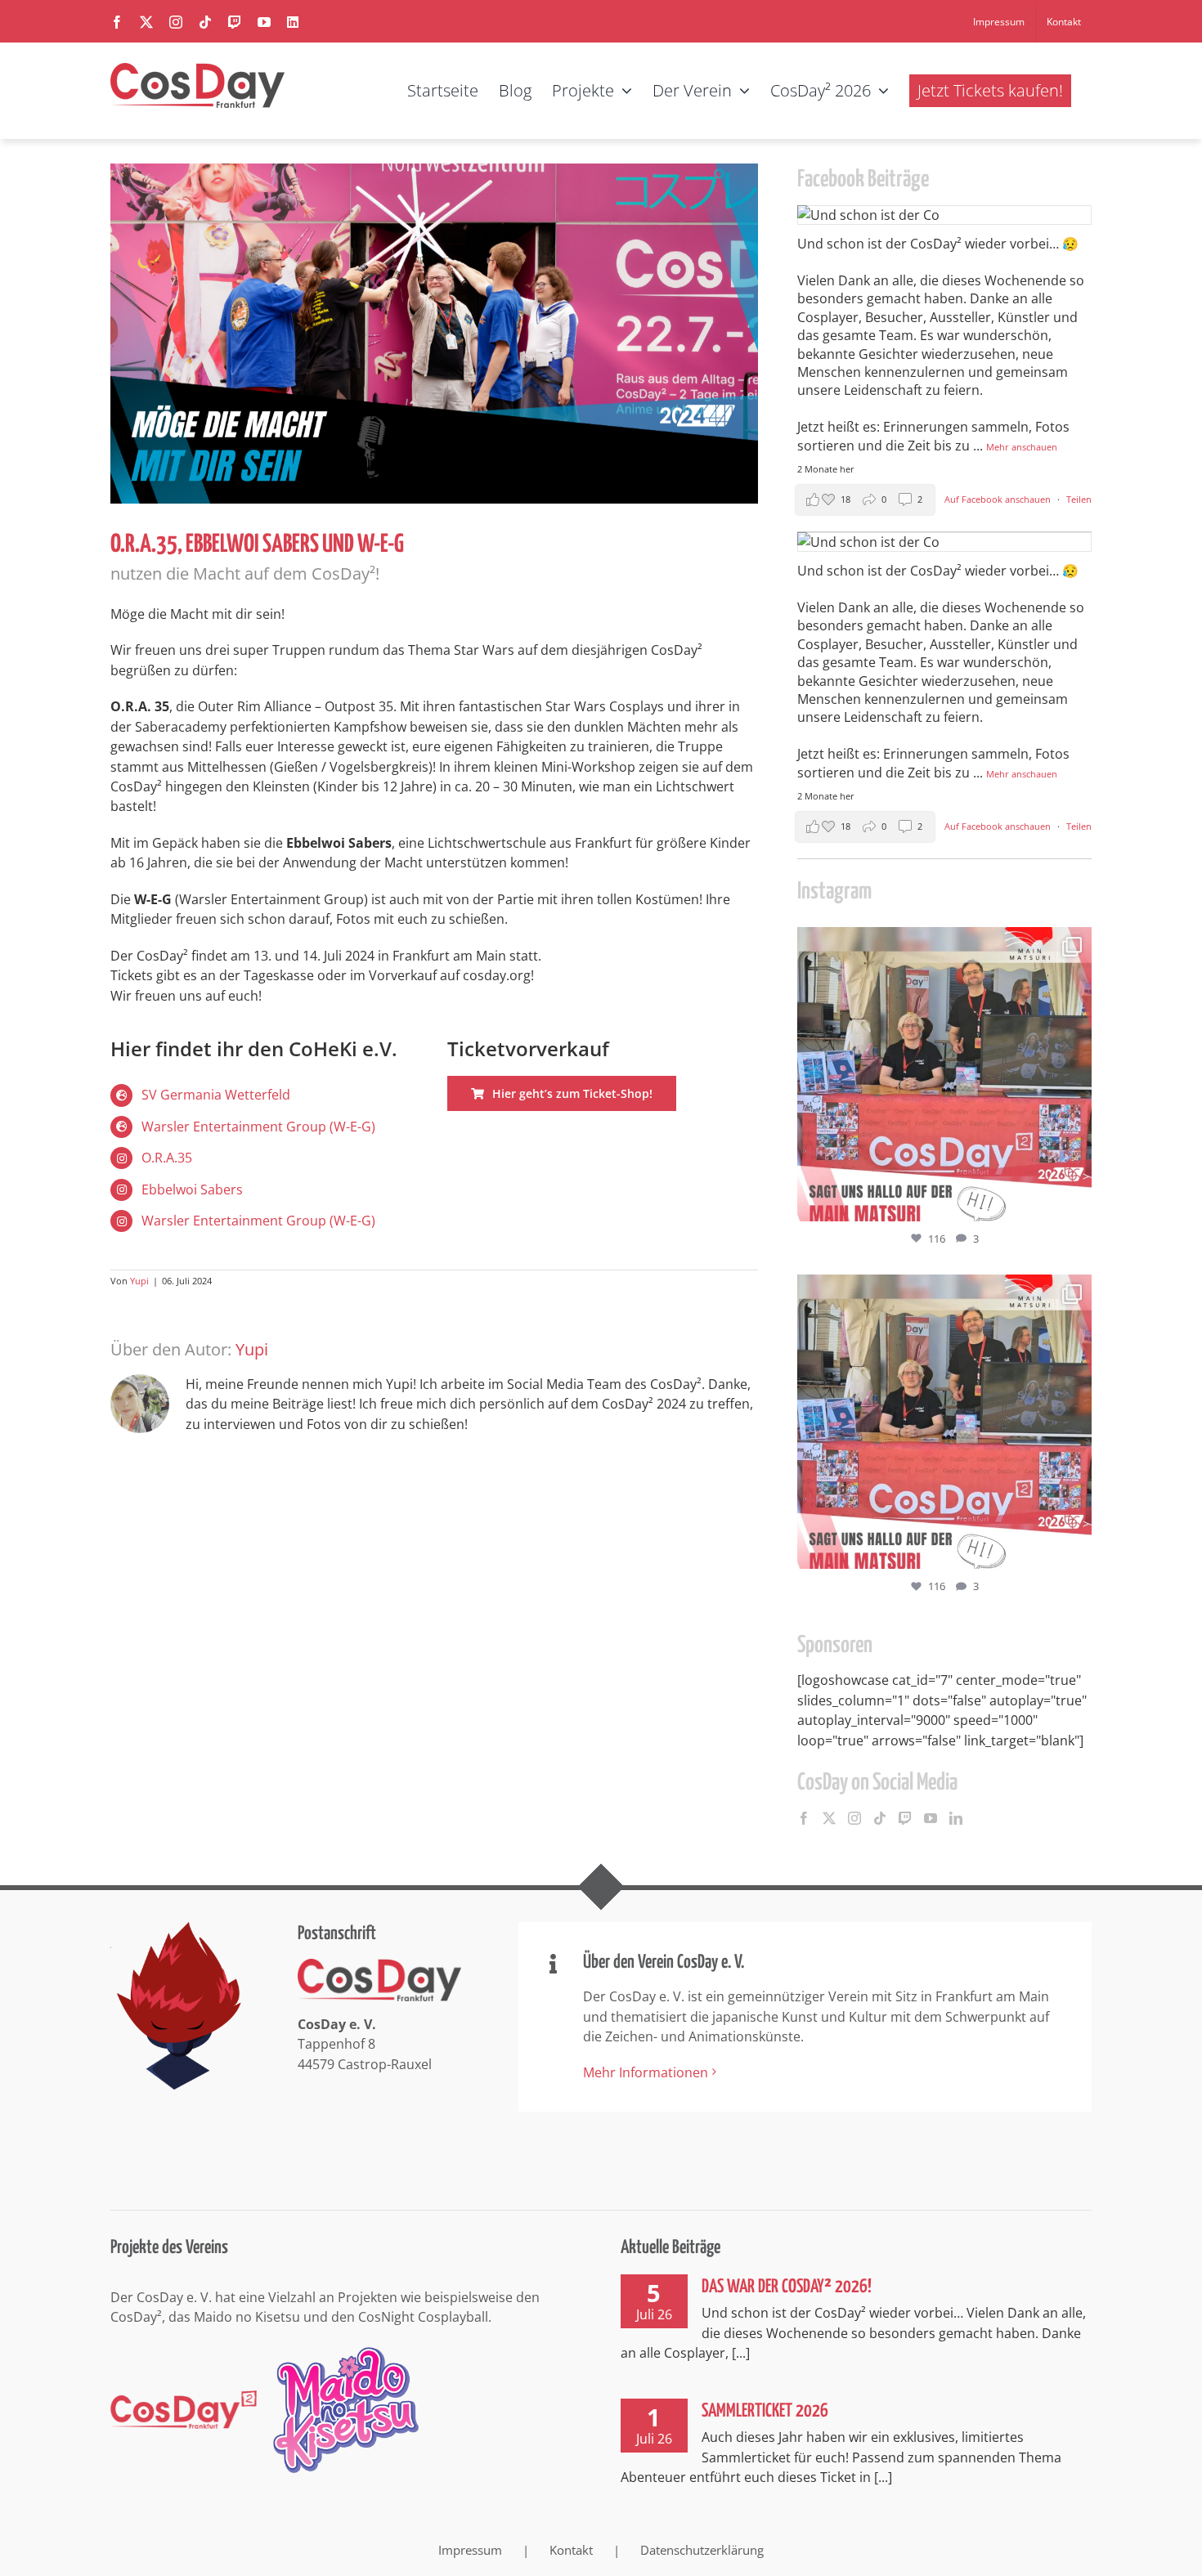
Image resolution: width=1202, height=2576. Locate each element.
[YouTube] (931, 1818)
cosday (942, 943)
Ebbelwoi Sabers (192, 1189)
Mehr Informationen (646, 2072)
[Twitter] (829, 1818)
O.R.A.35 (167, 1158)
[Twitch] (905, 1818)
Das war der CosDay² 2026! (787, 2287)
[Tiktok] (880, 1818)
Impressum (470, 2550)
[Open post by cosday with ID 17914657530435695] (944, 1074)
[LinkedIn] (956, 1818)
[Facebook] (804, 1818)
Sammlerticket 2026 (765, 2411)
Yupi (139, 1281)
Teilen (1079, 499)
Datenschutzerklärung (702, 2550)
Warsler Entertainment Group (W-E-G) (258, 1127)
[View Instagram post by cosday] (1075, 1201)
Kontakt (571, 2550)
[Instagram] (854, 1818)
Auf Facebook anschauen (999, 499)
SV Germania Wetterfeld (216, 1095)
